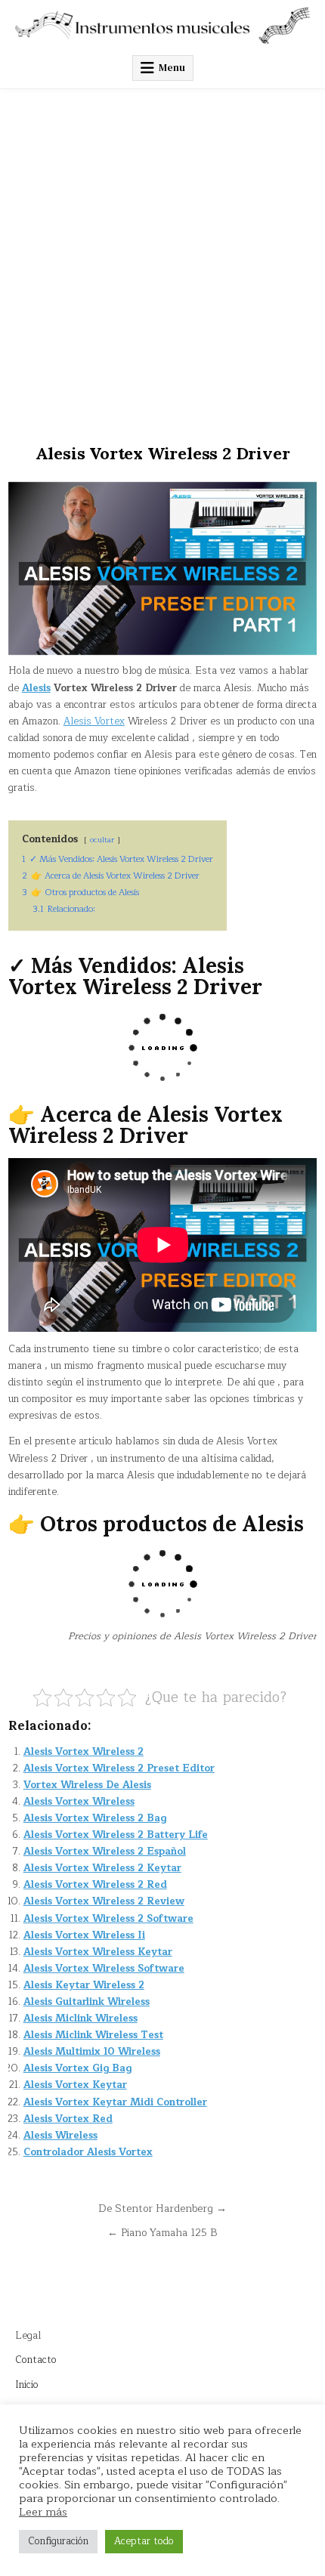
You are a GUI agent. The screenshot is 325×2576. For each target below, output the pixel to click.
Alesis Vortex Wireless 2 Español (105, 1852)
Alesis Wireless (60, 2136)
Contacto (36, 2360)
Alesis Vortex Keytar (75, 2085)
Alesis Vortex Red (68, 2119)
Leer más (43, 2512)
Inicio (27, 2385)
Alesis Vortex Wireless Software (104, 1969)
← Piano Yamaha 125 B (162, 2233)
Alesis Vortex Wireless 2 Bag (95, 1818)
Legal (28, 2336)
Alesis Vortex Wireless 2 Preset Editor (119, 1768)
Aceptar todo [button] (144, 2541)
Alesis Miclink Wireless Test (93, 2035)
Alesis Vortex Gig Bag (77, 2068)
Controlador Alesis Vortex (88, 2152)
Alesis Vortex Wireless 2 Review (104, 1901)
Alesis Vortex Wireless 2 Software (108, 1919)
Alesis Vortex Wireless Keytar (98, 1952)
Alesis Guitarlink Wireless (87, 2002)
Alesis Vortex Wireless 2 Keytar (102, 1868)
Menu (172, 68)
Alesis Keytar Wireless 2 (84, 1985)
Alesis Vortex (94, 721)
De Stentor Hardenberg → (162, 2208)
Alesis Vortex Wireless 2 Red (95, 1885)
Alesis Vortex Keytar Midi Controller (115, 2102)
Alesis (36, 688)
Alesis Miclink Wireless (80, 2018)
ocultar (102, 840)
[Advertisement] (162, 259)
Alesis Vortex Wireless (79, 1802)
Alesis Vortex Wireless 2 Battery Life (116, 1835)
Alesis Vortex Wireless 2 (84, 1752)
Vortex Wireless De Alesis (87, 1785)
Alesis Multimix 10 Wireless (92, 2052)
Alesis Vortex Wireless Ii (84, 1935)
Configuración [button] (58, 2541)
